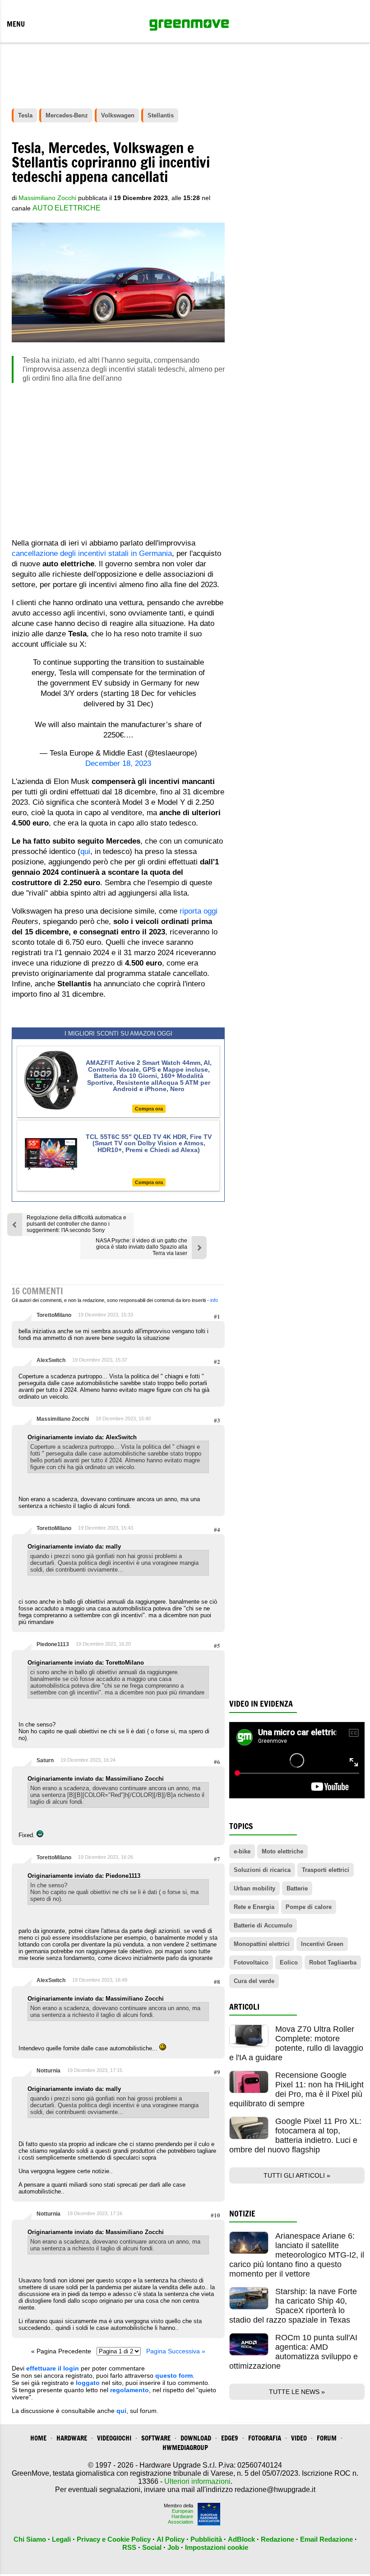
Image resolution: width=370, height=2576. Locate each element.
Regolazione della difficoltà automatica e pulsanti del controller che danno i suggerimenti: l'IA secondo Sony (76, 1224)
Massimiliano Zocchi (63, 1419)
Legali (61, 2539)
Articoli (244, 2007)
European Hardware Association (180, 2516)
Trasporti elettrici (326, 1870)
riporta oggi (199, 911)
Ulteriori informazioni (197, 2481)
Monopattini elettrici (262, 1944)
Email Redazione (326, 2539)
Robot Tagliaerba (333, 1962)
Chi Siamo (30, 2539)
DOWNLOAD (196, 2438)
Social (152, 2547)
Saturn (45, 1760)
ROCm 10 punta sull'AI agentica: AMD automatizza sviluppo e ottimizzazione (294, 2352)
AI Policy (171, 2539)
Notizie (242, 2214)
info (214, 1300)
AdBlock (241, 2539)
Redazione (277, 2539)
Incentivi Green (322, 1944)
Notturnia (49, 2071)
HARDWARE (72, 2438)
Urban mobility (254, 1888)
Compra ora (149, 1109)
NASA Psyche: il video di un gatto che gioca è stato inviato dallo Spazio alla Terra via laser (141, 1247)
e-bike (242, 1851)
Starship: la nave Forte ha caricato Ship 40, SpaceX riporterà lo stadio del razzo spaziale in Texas (293, 2306)
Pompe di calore (309, 1907)
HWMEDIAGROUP (185, 2448)
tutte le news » (297, 2392)
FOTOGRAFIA (265, 2438)
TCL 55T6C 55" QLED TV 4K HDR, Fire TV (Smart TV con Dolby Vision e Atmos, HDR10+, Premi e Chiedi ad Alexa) (149, 1143)
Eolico (289, 1962)
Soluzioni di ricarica (262, 1870)
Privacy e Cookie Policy (114, 2539)
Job (173, 2547)
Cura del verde (254, 1981)
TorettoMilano (54, 1315)
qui (85, 852)
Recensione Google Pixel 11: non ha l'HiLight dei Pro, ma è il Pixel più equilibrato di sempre (296, 2089)
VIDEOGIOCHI (114, 2438)
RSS (129, 2547)
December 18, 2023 (118, 763)
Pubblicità (206, 2539)
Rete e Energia (254, 1907)
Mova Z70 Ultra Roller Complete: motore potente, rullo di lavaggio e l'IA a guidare (296, 2043)
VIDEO (299, 2438)
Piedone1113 (53, 1644)
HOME (38, 2438)
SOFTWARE (156, 2438)
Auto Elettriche (67, 208)
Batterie (297, 1888)
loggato (88, 2383)
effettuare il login (53, 2368)
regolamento (129, 2390)
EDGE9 (230, 2438)
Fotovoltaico (251, 1962)
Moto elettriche (282, 1851)
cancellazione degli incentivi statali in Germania (92, 553)
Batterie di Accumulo (263, 1925)
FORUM (327, 2438)
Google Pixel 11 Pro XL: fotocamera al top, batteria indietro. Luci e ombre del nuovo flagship (295, 2135)
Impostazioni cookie (217, 2547)
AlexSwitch (51, 1360)
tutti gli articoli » (297, 2175)
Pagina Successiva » (176, 2351)
